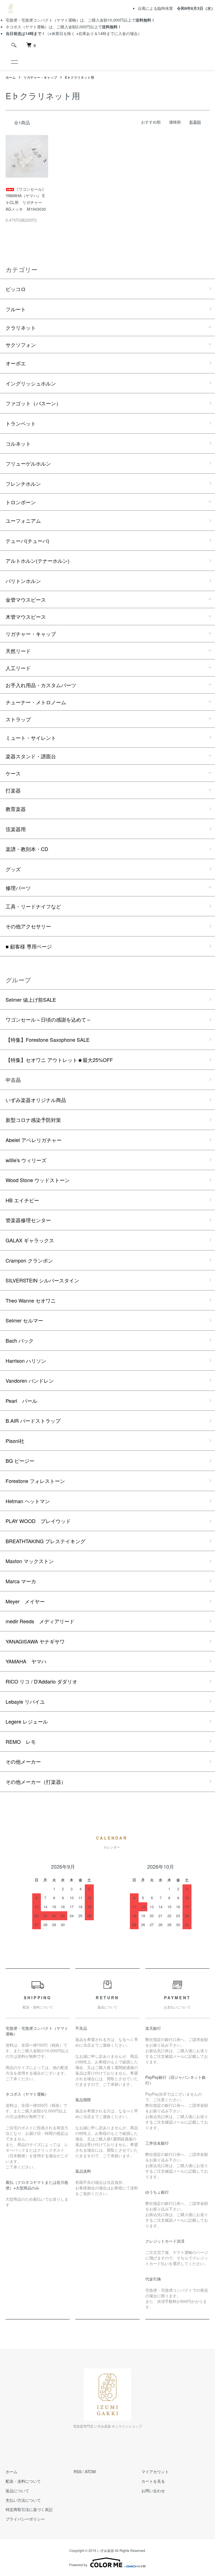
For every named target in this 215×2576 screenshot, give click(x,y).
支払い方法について (23, 2500)
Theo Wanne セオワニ (31, 1300)
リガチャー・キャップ (40, 77)
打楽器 (13, 790)
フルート (16, 309)
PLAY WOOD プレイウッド (38, 1521)
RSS (78, 2472)
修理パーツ (18, 888)
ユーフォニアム (23, 520)
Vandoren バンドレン (30, 1380)
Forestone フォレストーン (35, 1481)
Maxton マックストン (30, 1561)
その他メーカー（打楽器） (36, 1782)
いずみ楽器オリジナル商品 (36, 1100)
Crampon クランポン (29, 1260)
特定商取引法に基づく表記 (29, 2509)
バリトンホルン (23, 581)
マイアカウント (155, 2472)
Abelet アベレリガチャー (34, 1140)
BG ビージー (20, 1461)
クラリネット (21, 327)
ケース (13, 773)
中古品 (13, 1080)
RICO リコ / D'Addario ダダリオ (41, 1681)
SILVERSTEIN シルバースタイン (42, 1280)
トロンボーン (21, 502)
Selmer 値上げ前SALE (31, 999)
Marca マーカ (21, 1581)
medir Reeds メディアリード (40, 1621)
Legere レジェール (27, 1721)
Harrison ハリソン (26, 1361)
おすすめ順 (151, 122)
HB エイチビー (22, 1200)
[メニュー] (14, 62)
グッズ (13, 869)
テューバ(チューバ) (27, 541)
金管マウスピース (26, 599)
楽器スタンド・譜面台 (31, 756)
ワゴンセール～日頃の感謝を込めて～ (48, 1019)
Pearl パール (21, 1401)
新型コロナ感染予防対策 (33, 1120)
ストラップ (18, 719)
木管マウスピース (26, 617)
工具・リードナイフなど (33, 906)
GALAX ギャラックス (30, 1240)
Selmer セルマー (24, 1320)
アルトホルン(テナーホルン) (38, 561)
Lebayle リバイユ (25, 1701)
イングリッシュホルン (31, 383)
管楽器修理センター (28, 1220)
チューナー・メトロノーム (36, 702)
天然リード (18, 651)
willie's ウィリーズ (26, 1160)
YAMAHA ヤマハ (26, 1661)
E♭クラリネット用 (80, 77)
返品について (17, 2491)
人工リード (18, 668)
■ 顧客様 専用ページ (29, 946)
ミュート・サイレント (31, 738)
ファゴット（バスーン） (33, 403)
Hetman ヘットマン (28, 1501)
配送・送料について (23, 2481)
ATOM (90, 2472)
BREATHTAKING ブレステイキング (45, 1541)
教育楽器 (16, 809)
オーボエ (16, 363)
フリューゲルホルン (28, 463)
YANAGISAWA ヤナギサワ (35, 1641)
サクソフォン (21, 345)
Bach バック (20, 1340)
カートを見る (153, 2481)
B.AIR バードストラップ (33, 1420)
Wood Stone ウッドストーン (38, 1180)
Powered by (78, 2565)
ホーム (11, 77)
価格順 (175, 122)
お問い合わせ (153, 2491)
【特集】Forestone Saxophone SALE (48, 1040)
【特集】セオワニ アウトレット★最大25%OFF (59, 1060)
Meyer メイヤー (25, 1601)
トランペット (21, 423)
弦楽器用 (16, 829)
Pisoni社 (15, 1441)
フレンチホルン (23, 483)
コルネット (18, 443)
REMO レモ (21, 1742)
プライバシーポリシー (25, 2519)
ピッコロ (16, 289)
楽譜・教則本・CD (27, 849)
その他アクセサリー (28, 926)
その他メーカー (23, 1761)
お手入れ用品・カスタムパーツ (41, 685)
